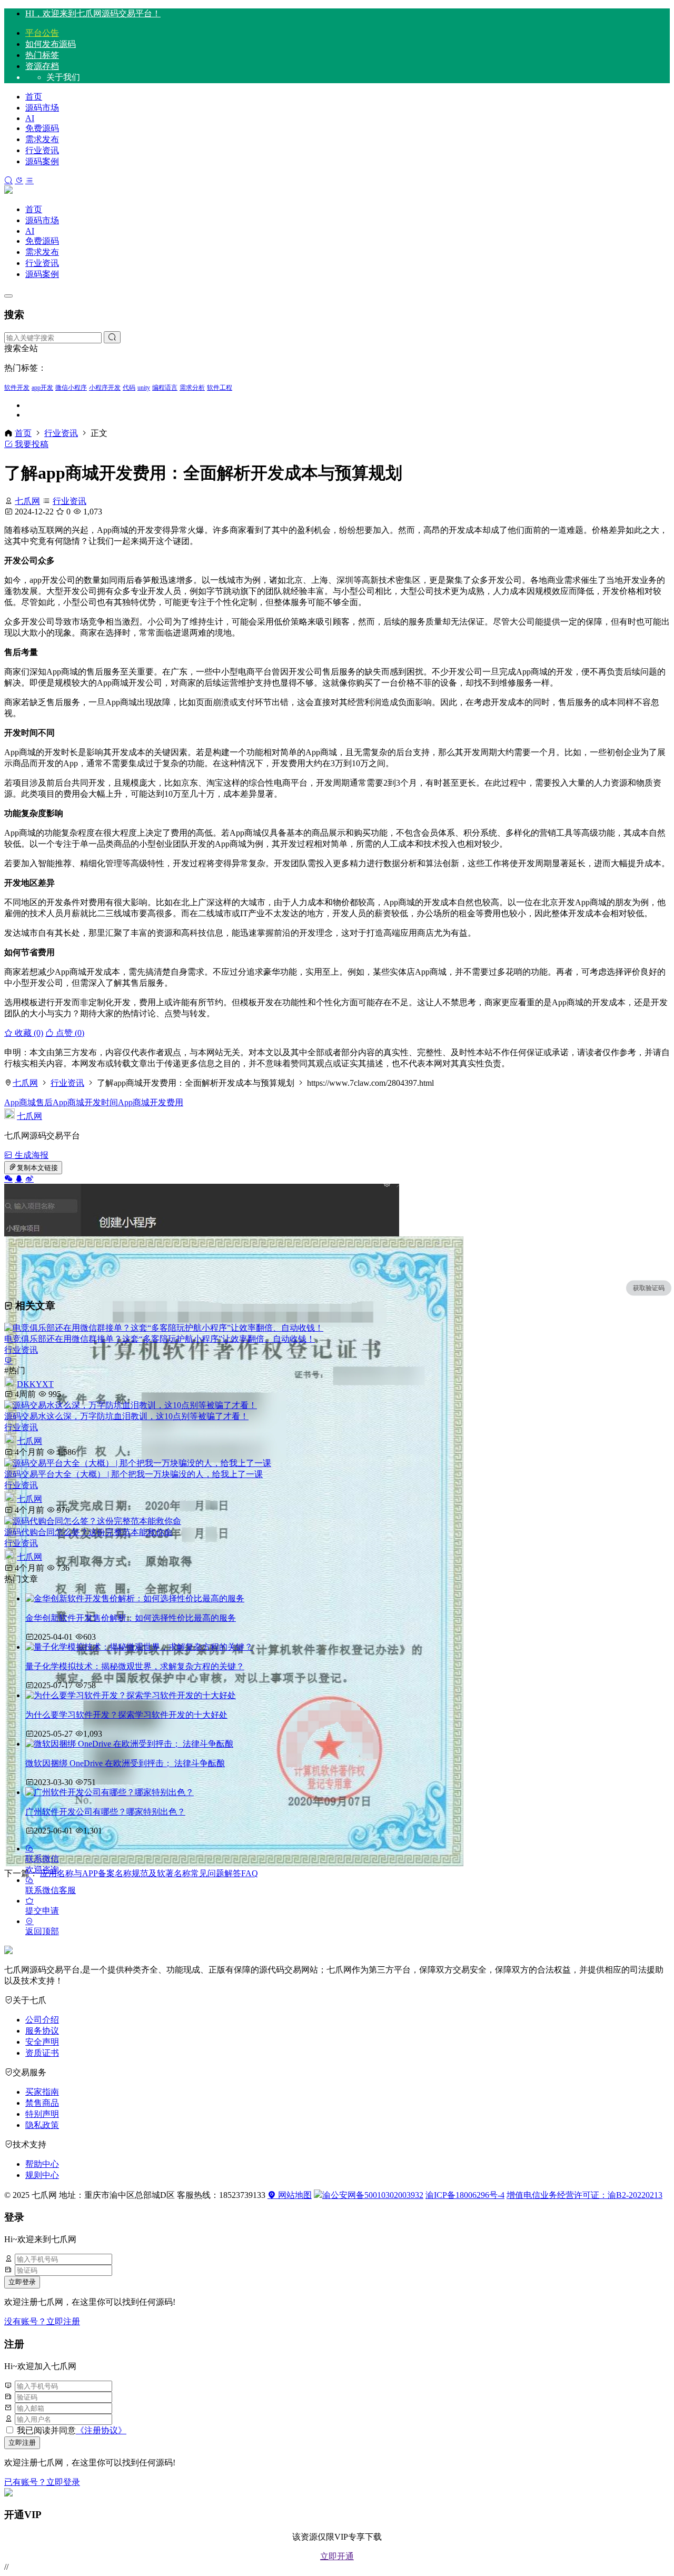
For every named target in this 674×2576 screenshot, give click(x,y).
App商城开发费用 (151, 1102)
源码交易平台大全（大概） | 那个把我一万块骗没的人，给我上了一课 (133, 1474)
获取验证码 (649, 1288)
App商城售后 (28, 1102)
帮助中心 (42, 2164)
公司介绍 (42, 2020)
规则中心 (42, 2175)
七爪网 (27, 501)
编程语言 (165, 388)
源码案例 (42, 161)
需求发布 (42, 139)
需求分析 (192, 388)
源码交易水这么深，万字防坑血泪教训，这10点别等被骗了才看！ (126, 1416)
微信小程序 (71, 388)
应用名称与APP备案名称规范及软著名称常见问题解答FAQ (149, 1873)
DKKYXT (35, 1384)
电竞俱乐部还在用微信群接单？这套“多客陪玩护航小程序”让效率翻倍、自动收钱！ (160, 1339)
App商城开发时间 (85, 1102)
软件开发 (17, 388)
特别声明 (42, 2114)
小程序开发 (105, 388)
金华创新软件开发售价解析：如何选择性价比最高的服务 (131, 1618)
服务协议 (42, 2031)
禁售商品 (42, 2103)
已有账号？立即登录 (42, 2482)
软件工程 (220, 388)
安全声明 (42, 2042)
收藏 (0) (28, 1033)
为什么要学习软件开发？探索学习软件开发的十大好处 (126, 1715)
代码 (129, 388)
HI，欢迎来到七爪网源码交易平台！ (93, 13)
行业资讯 (42, 150)
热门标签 (42, 55)
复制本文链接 (37, 1168)
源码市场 (42, 108)
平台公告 (42, 33)
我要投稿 (31, 444)
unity (144, 388)
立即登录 (22, 2282)
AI (30, 118)
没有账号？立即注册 (42, 2321)
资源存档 (42, 66)
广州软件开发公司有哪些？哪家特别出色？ (105, 1812)
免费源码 (42, 128)
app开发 (42, 388)
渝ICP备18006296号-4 (465, 2195)
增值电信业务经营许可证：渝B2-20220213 (584, 2195)
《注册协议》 (101, 2430)
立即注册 (22, 2443)
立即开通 (337, 2556)
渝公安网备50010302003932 (373, 2195)
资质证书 (42, 2053)
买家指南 (42, 2092)
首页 (34, 97)
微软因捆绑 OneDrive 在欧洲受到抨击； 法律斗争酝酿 (125, 1763)
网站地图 (294, 2195)
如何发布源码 (51, 44)
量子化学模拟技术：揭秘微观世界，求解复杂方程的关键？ (135, 1666)
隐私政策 (42, 2125)
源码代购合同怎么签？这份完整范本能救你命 (88, 1532)
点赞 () (69, 1033)
